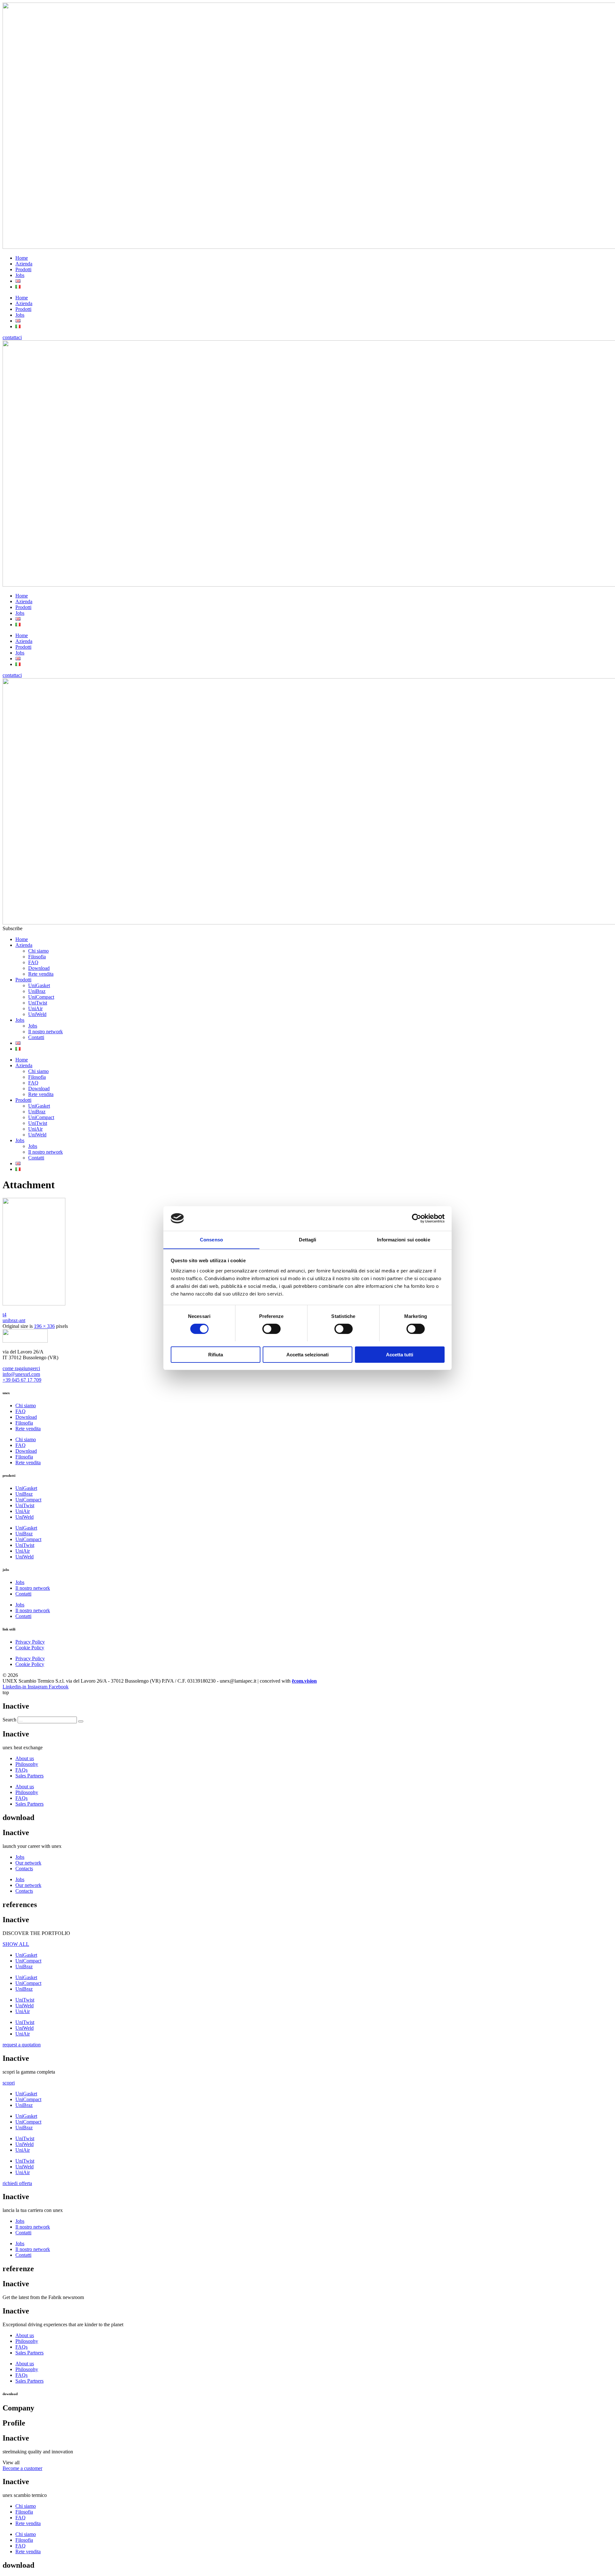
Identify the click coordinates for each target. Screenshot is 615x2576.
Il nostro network (45, 1032)
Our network (28, 1863)
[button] (12, 928)
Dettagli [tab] (308, 1239)
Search (9, 1720)
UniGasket (39, 985)
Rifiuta (216, 1354)
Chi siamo (38, 951)
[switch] (271, 1329)
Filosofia (37, 957)
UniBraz (37, 991)
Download (39, 968)
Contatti (36, 1037)
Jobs (20, 275)
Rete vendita (41, 974)
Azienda (24, 264)
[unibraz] (34, 1304)
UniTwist (38, 1003)
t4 (4, 1315)
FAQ (33, 962)
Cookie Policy (30, 1648)
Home (22, 258)
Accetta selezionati (307, 1354)
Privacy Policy (30, 1642)
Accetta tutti (400, 1354)
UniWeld (37, 1014)
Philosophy (27, 1764)
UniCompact (41, 997)
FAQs (21, 1770)
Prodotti (23, 269)
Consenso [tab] (211, 1239)
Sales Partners (29, 1776)
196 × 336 (44, 1326)
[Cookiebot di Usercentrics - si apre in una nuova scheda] (417, 1218)
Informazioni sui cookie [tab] (403, 1239)
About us (25, 1758)
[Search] (81, 1721)
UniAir (35, 1008)
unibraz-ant (14, 1320)
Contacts (24, 1869)
